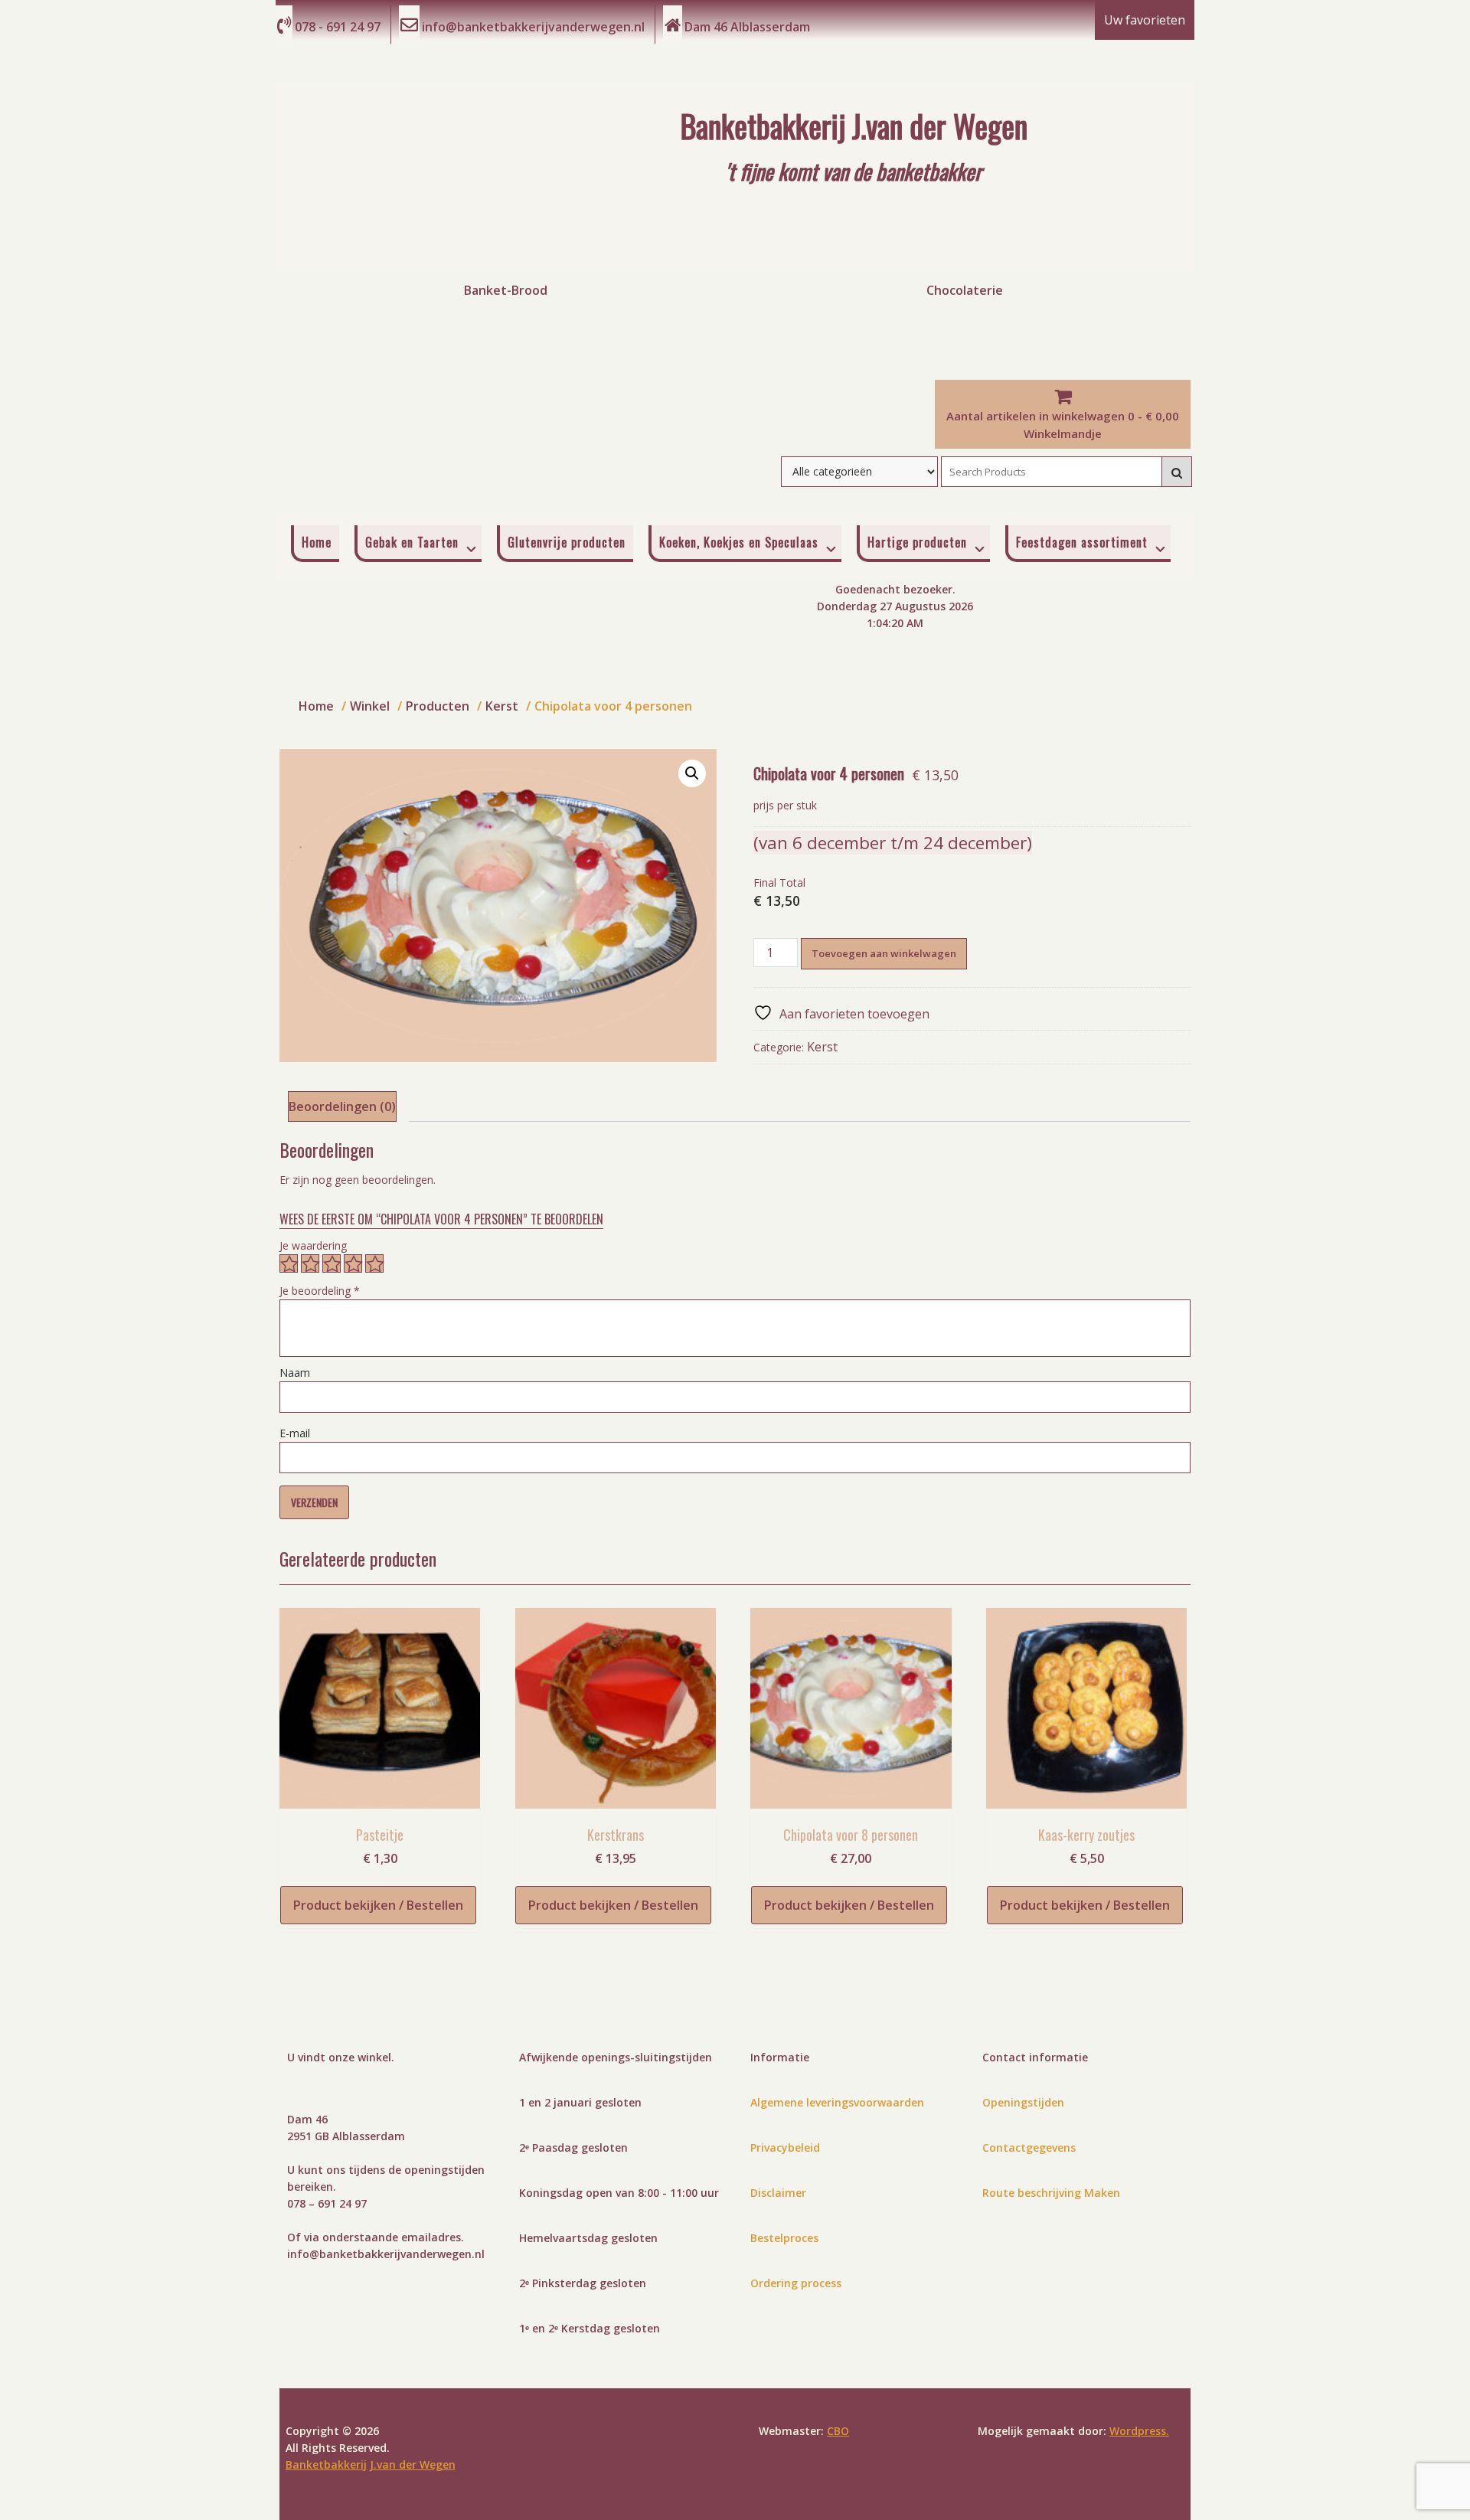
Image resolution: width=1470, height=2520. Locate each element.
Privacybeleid (785, 2147)
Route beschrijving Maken (1051, 2193)
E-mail (295, 1433)
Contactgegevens (1029, 2147)
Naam (295, 1373)
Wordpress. (1139, 2431)
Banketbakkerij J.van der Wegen (371, 2464)
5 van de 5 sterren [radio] (374, 1263)
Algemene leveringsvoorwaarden (837, 2102)
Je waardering (313, 1245)
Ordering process (796, 2283)
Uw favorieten (1145, 20)
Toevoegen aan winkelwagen (884, 953)
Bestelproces (784, 2238)
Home (317, 542)
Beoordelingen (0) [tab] (342, 1106)
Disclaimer (778, 2193)
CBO (838, 2431)
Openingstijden (1023, 2102)
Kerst (822, 1047)
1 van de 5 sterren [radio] (289, 1263)
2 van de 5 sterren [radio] (310, 1263)
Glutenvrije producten (567, 542)
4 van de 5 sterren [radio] (353, 1263)
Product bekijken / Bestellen (378, 1905)
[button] (692, 773)
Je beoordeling (320, 1291)
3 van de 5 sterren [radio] (332, 1263)
